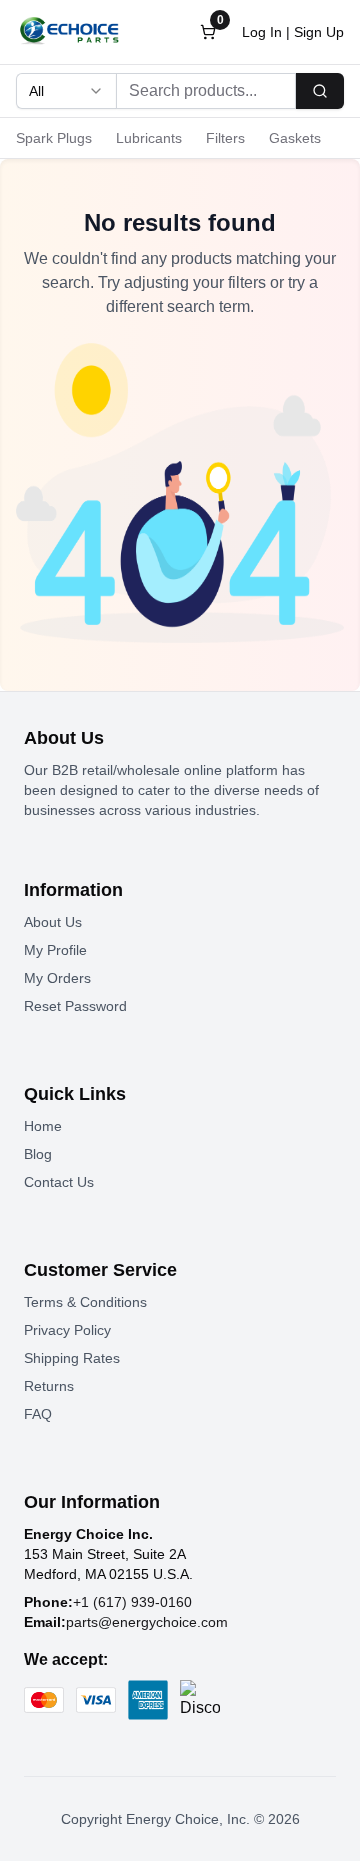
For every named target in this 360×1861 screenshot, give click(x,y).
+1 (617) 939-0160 (132, 1602)
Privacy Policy (67, 1330)
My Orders (57, 978)
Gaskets (295, 138)
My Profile (55, 950)
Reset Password (75, 1006)
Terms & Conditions (85, 1302)
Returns (49, 1386)
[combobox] (66, 91)
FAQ (38, 1414)
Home (43, 1126)
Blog (38, 1154)
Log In (262, 32)
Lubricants (149, 138)
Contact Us (59, 1182)
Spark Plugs (54, 138)
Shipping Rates (72, 1358)
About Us (53, 922)
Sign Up (319, 32)
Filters (225, 138)
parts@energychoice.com (147, 1622)
